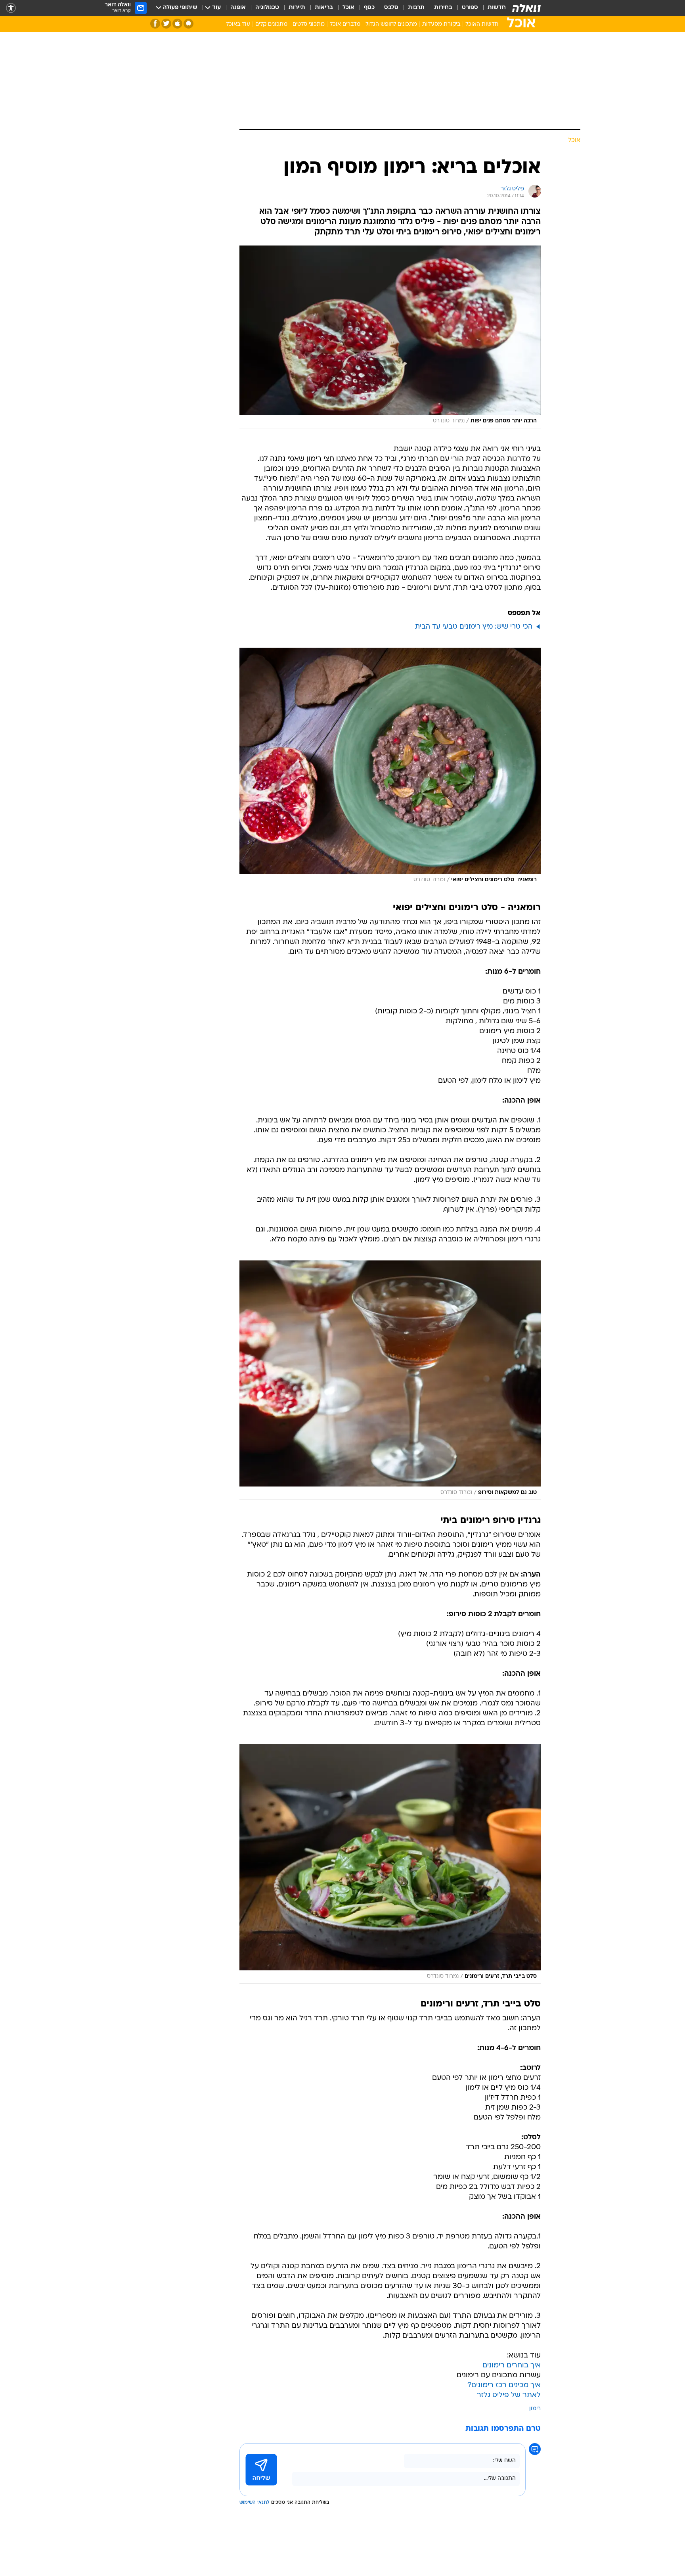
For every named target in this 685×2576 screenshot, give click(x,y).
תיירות (297, 8)
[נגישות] (11, 8)
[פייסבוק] (155, 24)
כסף (369, 8)
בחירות (443, 8)
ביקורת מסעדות (441, 24)
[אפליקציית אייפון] (177, 24)
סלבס (391, 8)
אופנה (238, 8)
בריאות (324, 8)
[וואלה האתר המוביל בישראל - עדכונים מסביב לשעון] (526, 8)
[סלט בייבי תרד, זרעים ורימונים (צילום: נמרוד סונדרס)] (390, 1864)
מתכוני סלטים (309, 24)
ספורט (470, 8)
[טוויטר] (166, 24)
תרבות (416, 8)
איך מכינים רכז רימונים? (504, 2385)
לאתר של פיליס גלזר (509, 2395)
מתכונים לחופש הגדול (391, 24)
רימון (535, 2409)
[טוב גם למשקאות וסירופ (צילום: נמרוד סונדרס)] (390, 1380)
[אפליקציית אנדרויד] (188, 24)
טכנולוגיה (267, 8)
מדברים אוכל (345, 24)
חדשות (497, 8)
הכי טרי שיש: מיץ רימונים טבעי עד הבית (474, 627)
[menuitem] (492, 8)
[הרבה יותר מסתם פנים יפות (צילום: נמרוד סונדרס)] (390, 337)
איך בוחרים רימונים (512, 2366)
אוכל (348, 8)
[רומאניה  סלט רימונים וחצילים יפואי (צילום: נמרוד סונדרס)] (390, 767)
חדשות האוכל (482, 24)
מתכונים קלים (271, 24)
